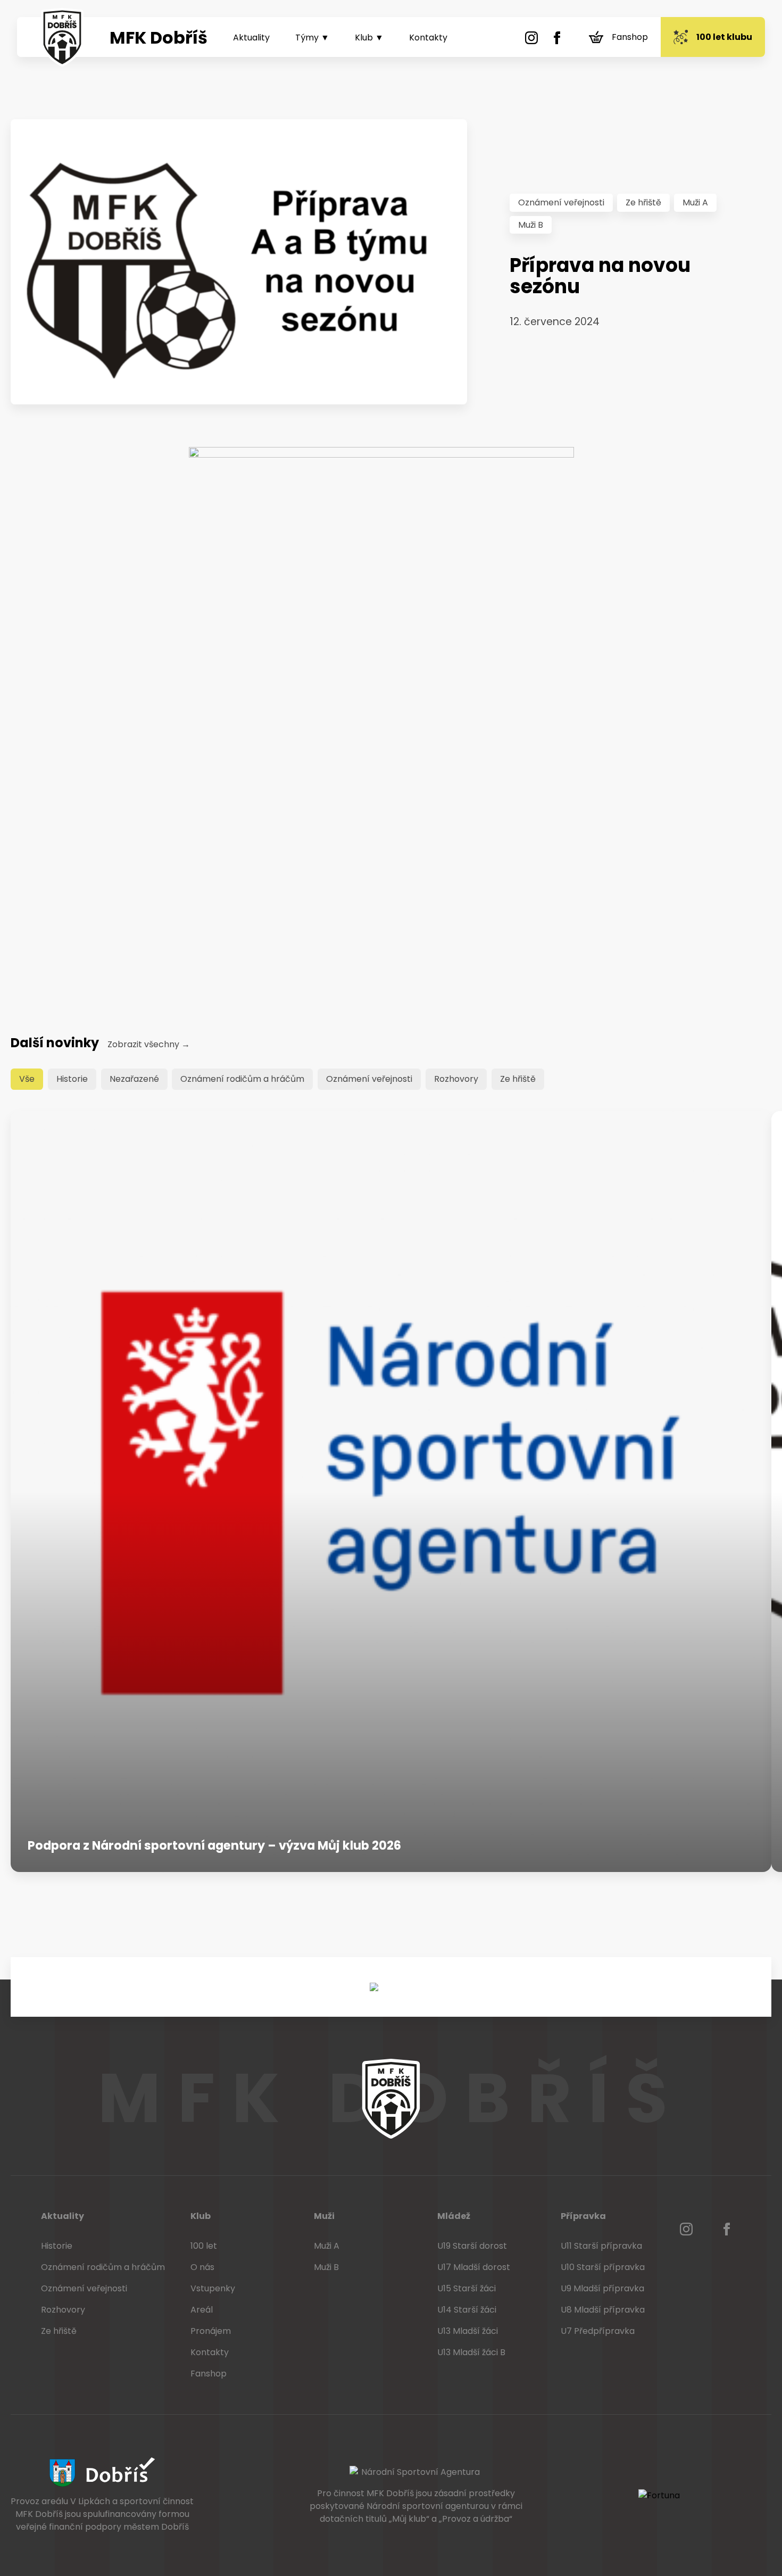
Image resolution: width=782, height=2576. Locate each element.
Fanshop (630, 37)
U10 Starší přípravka (603, 2267)
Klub (201, 2216)
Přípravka (583, 2216)
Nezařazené (134, 1079)
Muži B (531, 225)
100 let (204, 2246)
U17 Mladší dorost (474, 2267)
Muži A (695, 202)
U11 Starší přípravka (601, 2246)
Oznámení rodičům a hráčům (242, 1079)
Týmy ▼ (312, 38)
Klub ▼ (369, 38)
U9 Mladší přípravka (602, 2288)
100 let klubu (724, 37)
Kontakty (428, 38)
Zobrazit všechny (149, 1044)
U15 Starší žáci (467, 2288)
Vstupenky (213, 2288)
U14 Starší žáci (467, 2310)
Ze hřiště (643, 202)
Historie (72, 1079)
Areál (202, 2310)
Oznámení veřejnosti (561, 202)
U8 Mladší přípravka (603, 2310)
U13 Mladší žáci (468, 2331)
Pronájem (211, 2331)
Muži (324, 2216)
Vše (27, 1079)
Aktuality (251, 38)
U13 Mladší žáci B (471, 2352)
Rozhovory (456, 1079)
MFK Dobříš (159, 38)
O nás (202, 2267)
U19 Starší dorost (472, 2246)
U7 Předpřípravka (598, 2331)
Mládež (454, 2216)
